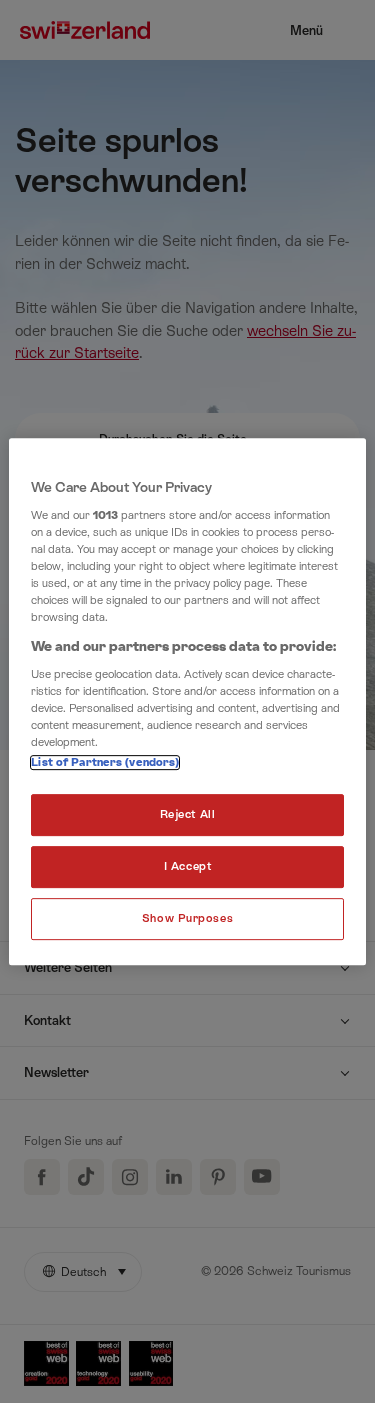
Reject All (188, 815)
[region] (187, 702)
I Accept (188, 867)
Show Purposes (187, 918)
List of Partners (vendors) (105, 763)
